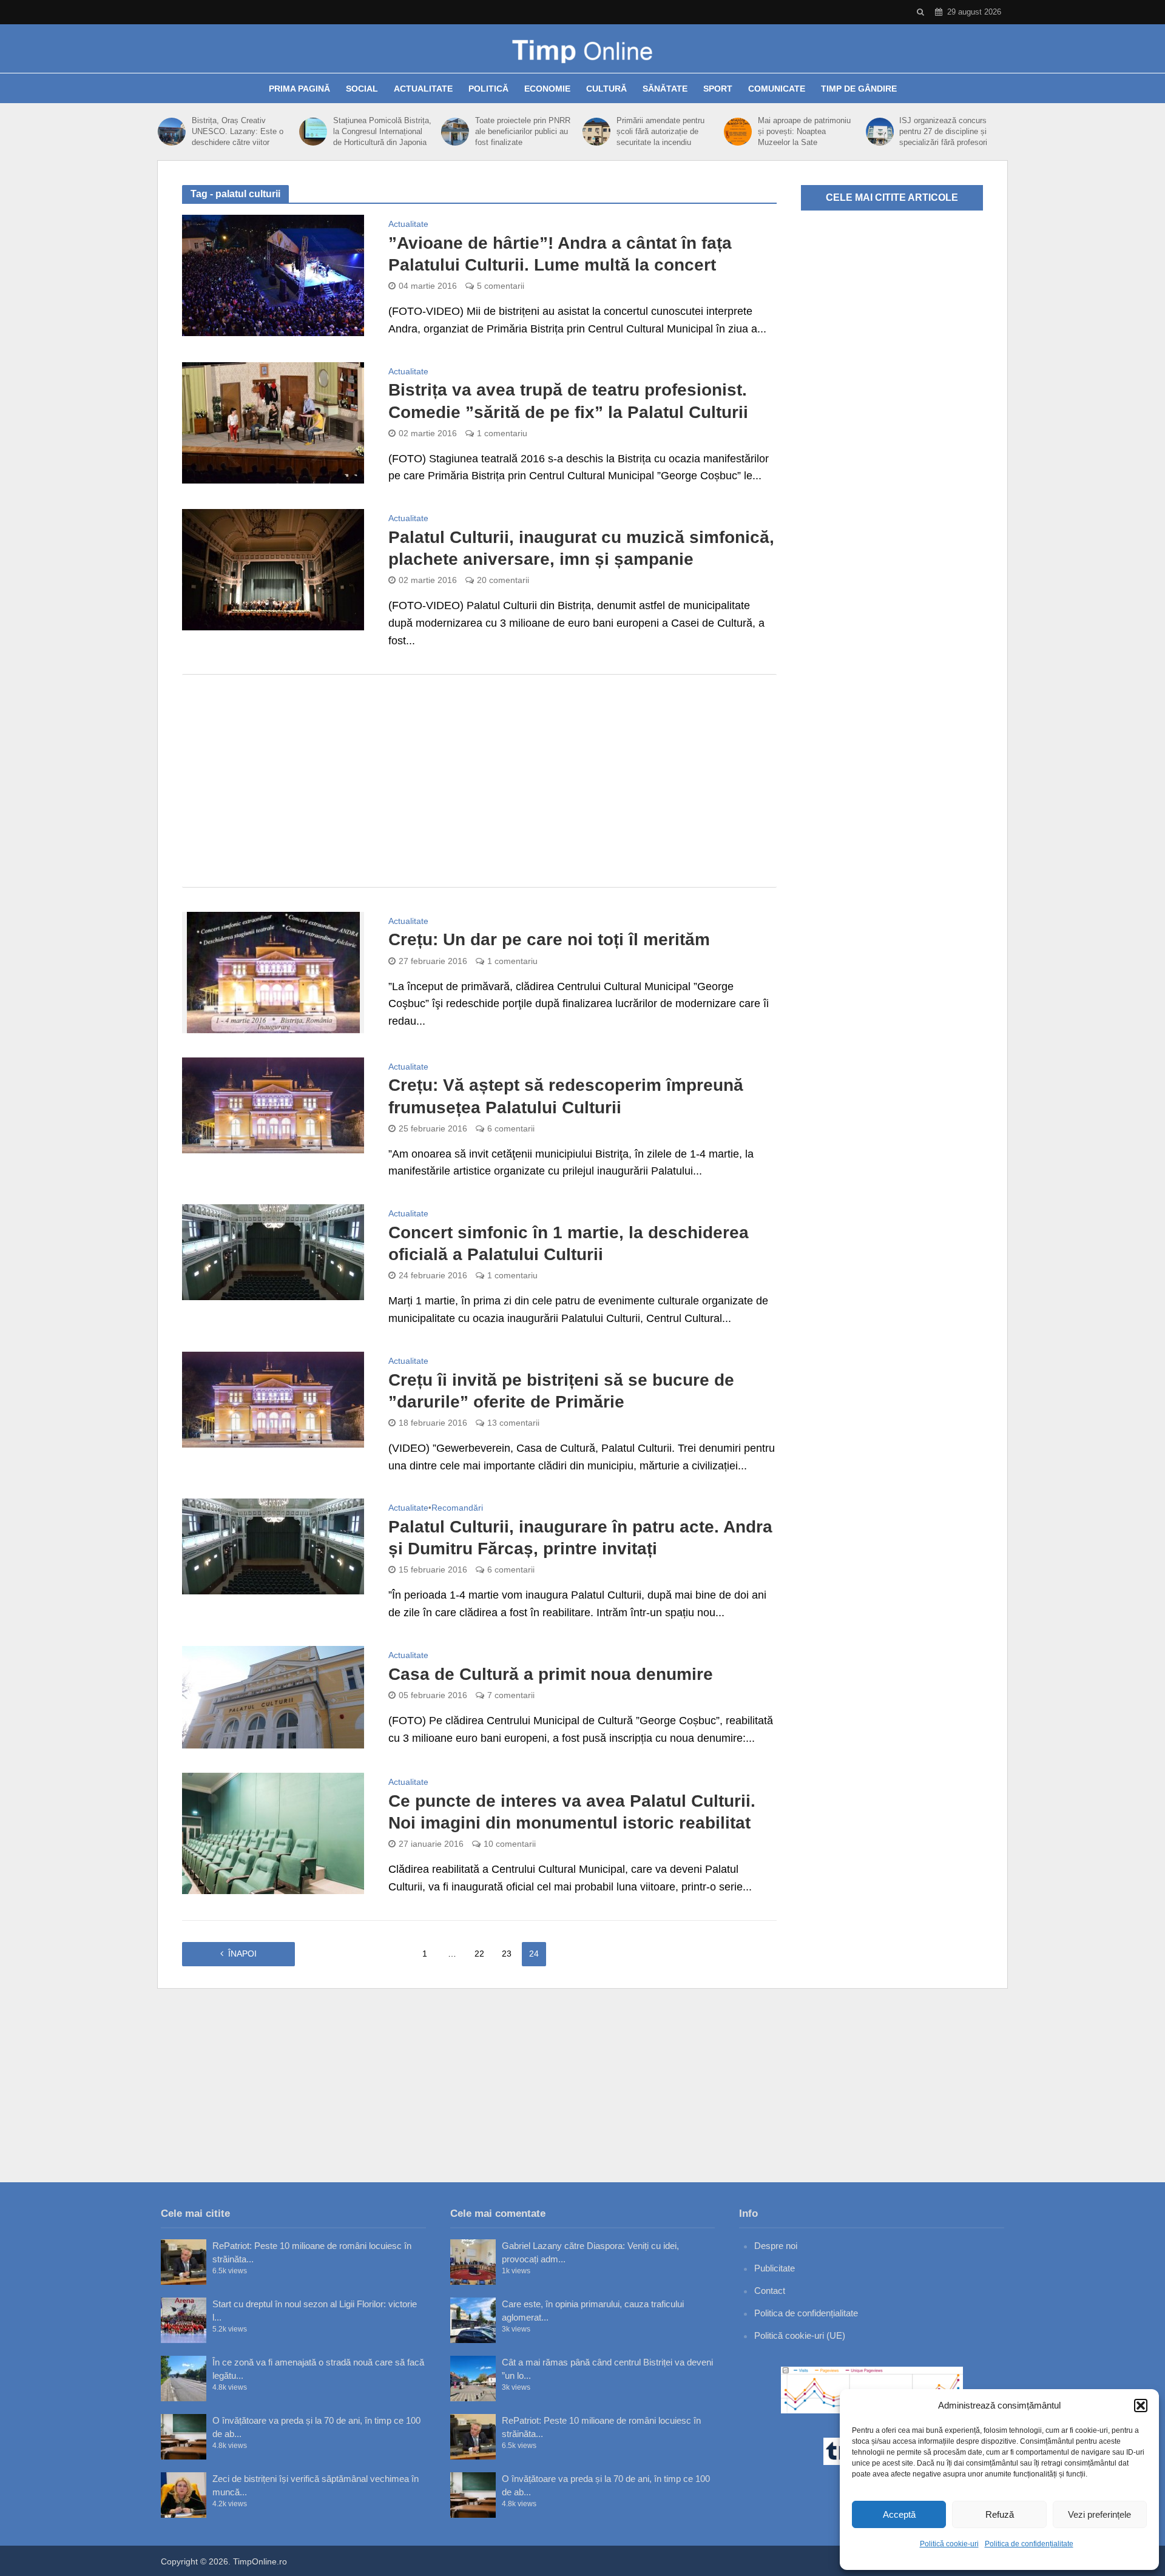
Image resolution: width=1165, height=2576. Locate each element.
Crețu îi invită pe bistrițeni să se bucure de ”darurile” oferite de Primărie (561, 1391)
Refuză (1000, 2514)
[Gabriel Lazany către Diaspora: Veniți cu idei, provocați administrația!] (473, 2262)
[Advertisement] (479, 781)
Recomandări (457, 1508)
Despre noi (776, 2246)
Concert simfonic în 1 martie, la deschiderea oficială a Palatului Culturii (569, 1243)
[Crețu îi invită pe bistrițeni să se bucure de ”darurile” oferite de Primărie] (273, 1399)
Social (362, 89)
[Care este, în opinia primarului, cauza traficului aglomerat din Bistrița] (473, 2320)
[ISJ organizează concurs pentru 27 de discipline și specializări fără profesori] (880, 132)
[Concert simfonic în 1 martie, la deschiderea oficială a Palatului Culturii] (273, 1252)
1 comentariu (502, 433)
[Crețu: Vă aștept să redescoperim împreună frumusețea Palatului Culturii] (273, 1104)
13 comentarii (513, 1423)
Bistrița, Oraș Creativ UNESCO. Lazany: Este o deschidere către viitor (238, 131)
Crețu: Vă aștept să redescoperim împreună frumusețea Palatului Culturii (566, 1096)
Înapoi (242, 1954)
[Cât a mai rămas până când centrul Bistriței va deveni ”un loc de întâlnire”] (473, 2379)
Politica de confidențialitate (1029, 2544)
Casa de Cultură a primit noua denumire (551, 1674)
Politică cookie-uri (949, 2544)
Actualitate (423, 89)
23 (507, 1954)
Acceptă (899, 2514)
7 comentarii (511, 1695)
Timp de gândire (859, 89)
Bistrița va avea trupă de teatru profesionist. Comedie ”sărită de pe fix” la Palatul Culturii (568, 401)
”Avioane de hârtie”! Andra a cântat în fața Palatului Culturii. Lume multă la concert (560, 254)
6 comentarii (511, 1128)
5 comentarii (501, 286)
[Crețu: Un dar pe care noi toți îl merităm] (273, 971)
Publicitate (775, 2268)
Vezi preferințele (1099, 2514)
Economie (547, 89)
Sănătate (665, 89)
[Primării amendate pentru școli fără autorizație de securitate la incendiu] (596, 132)
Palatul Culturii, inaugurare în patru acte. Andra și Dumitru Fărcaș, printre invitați (580, 1538)
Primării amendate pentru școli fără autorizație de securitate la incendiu (660, 131)
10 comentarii (510, 1844)
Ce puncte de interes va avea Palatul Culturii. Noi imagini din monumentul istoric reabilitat (572, 1812)
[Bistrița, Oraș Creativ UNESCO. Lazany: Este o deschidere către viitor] (172, 132)
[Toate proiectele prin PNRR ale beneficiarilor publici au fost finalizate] (455, 132)
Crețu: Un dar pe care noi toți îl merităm (549, 939)
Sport (718, 89)
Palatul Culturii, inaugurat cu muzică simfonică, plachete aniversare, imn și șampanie (581, 548)
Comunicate (777, 89)
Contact (770, 2291)
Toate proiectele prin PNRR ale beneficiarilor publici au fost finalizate (523, 131)
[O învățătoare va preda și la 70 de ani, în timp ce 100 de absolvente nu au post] (184, 2437)
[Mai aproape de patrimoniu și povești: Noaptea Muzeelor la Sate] (738, 132)
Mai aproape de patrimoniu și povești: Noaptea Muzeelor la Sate (804, 131)
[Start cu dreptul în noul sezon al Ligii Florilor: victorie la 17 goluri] (184, 2320)
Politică (488, 89)
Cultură (606, 89)
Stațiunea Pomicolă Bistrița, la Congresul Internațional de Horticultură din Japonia (382, 131)
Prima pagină (299, 89)
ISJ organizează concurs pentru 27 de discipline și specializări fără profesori (943, 131)
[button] (1141, 2406)
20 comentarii (503, 580)
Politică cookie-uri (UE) (800, 2335)
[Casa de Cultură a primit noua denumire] (273, 1696)
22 (479, 1954)
